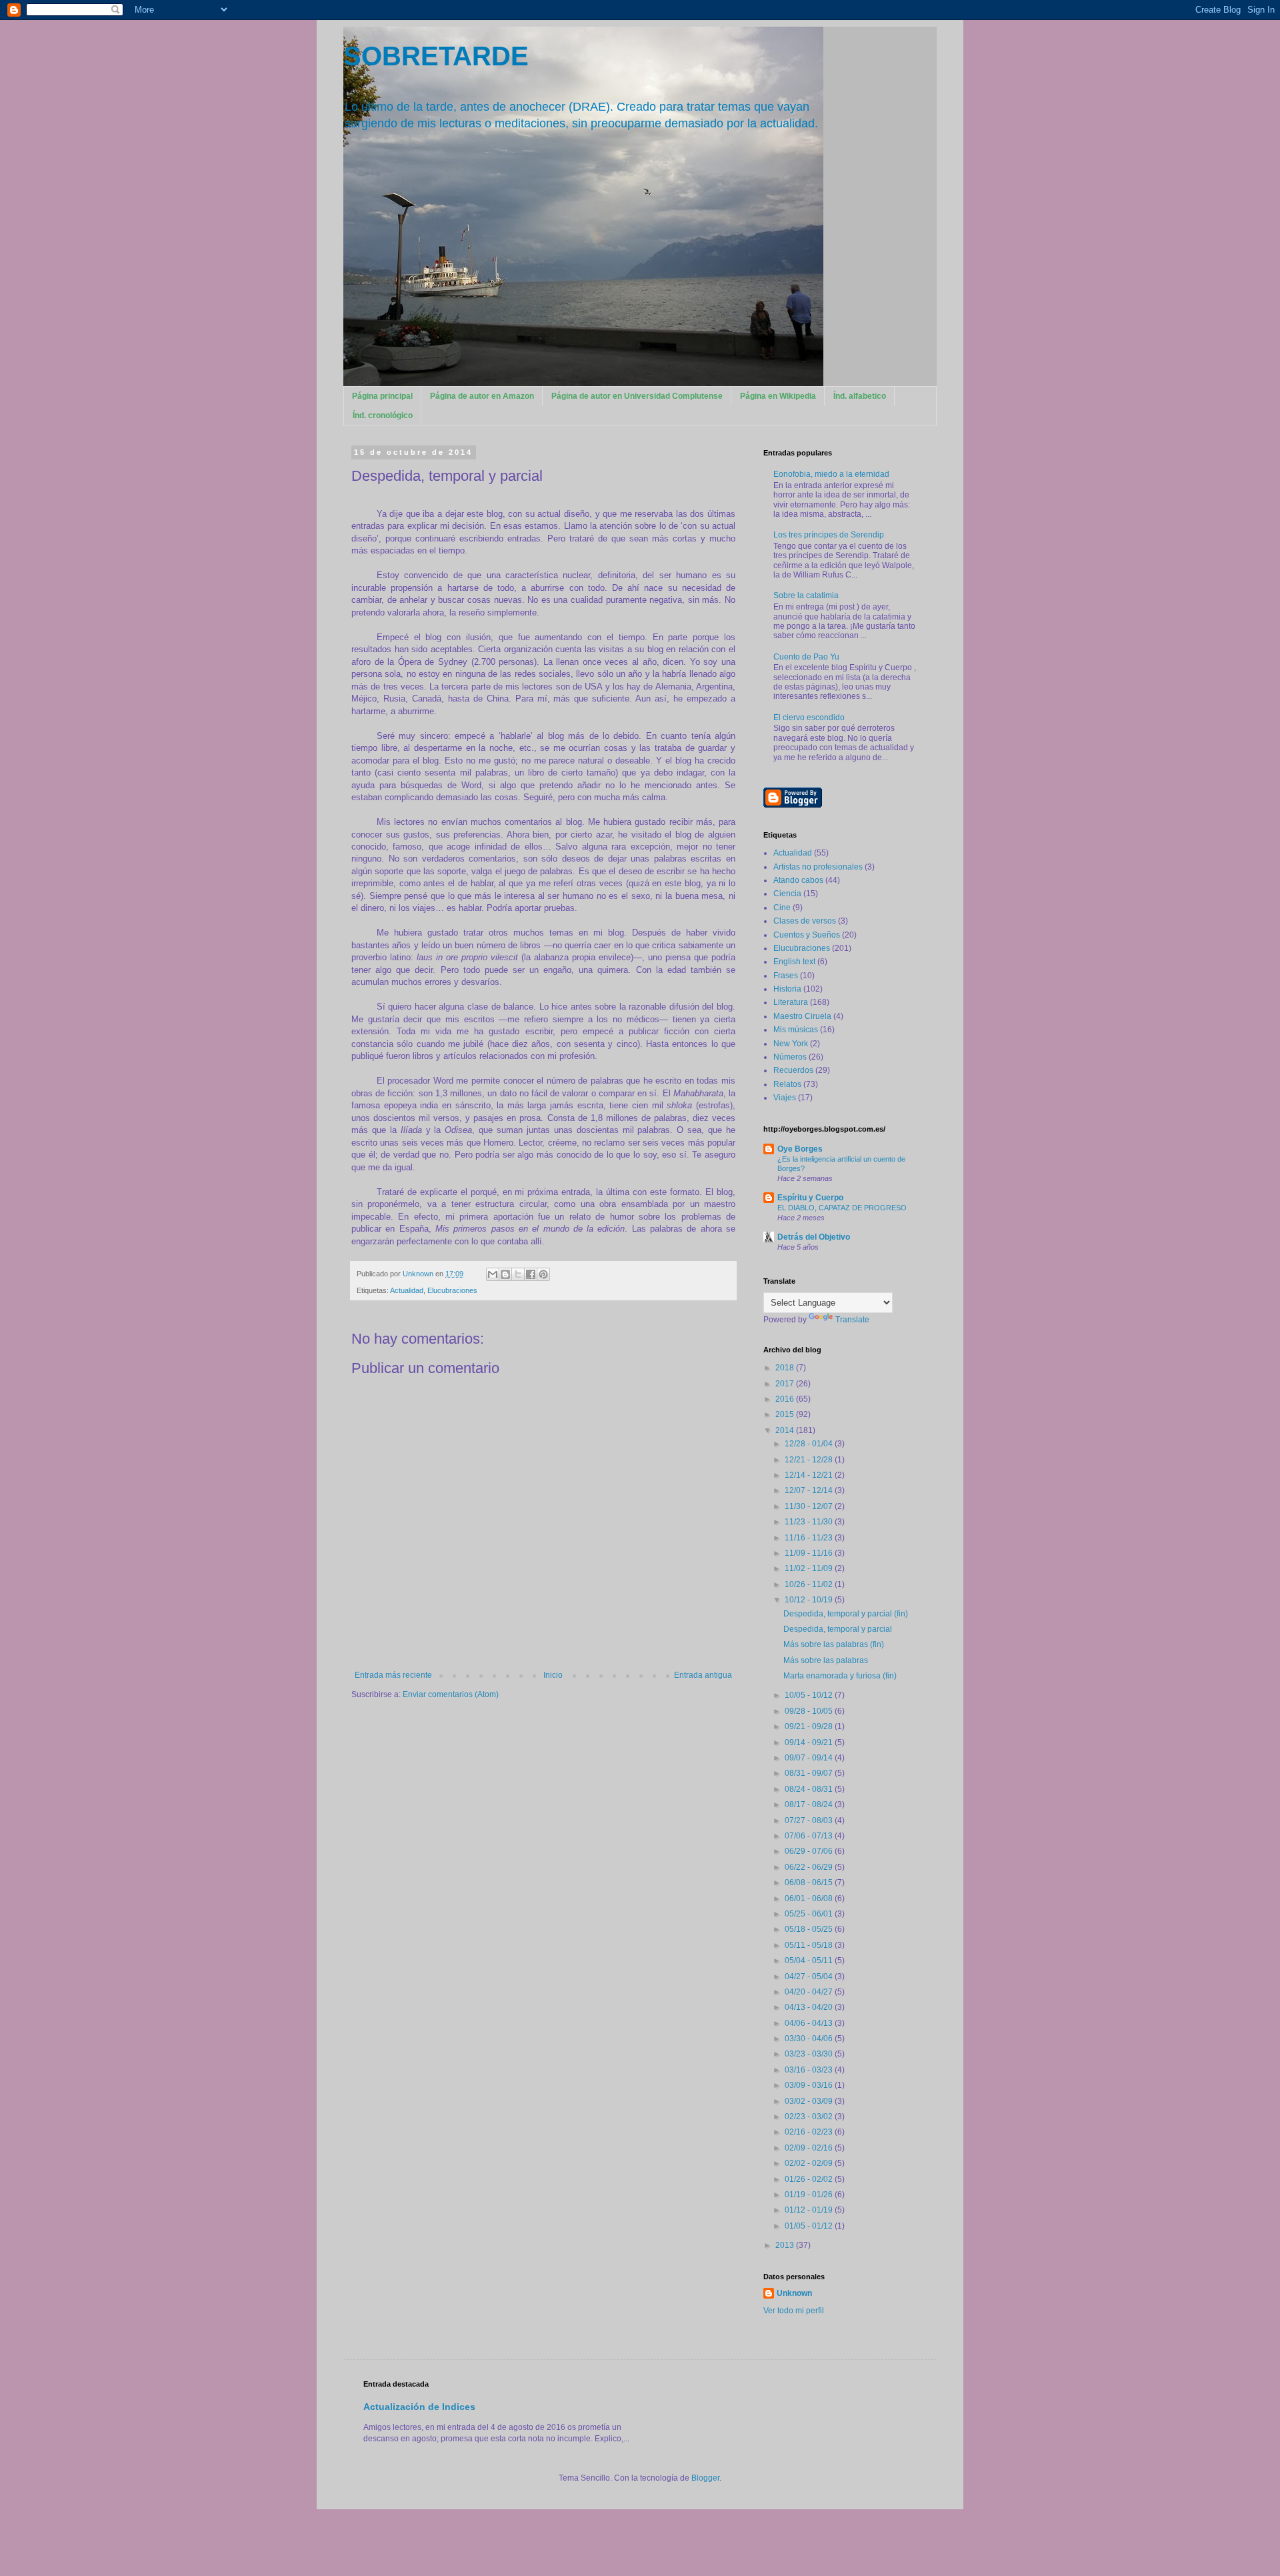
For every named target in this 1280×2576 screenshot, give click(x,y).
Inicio (553, 1675)
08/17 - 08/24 (810, 1804)
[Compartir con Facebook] (531, 1274)
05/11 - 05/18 (810, 1945)
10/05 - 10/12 (810, 1695)
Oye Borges (800, 1149)
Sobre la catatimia (806, 595)
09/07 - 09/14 (810, 1758)
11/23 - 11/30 (810, 1522)
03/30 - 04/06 (810, 2039)
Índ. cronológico (383, 415)
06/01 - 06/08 (810, 1898)
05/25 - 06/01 (810, 1914)
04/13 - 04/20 (810, 2007)
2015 (786, 1414)
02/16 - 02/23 (810, 2132)
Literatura (791, 1002)
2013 (786, 2245)
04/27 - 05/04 (810, 1977)
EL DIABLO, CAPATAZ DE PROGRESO (842, 1208)
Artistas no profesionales (818, 867)
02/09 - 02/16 (810, 2148)
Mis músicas (796, 1030)
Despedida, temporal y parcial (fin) (846, 1614)
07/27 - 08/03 (810, 1820)
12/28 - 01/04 (810, 1444)
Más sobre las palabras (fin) (834, 1644)
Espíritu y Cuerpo (810, 1198)
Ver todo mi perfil (794, 2311)
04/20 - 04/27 (810, 1992)
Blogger (705, 2478)
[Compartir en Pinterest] (543, 1274)
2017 (786, 1384)
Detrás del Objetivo (814, 1237)
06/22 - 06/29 (810, 1867)
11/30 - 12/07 (810, 1506)
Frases (786, 976)
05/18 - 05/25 (810, 1929)
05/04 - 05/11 (810, 1961)
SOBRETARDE (436, 56)
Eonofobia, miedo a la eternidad (831, 474)
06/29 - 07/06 (810, 1851)
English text (794, 962)
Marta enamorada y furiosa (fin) (840, 1676)
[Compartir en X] (518, 1274)
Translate (852, 1320)
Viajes (785, 1098)
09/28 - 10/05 (810, 1711)
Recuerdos (793, 1070)
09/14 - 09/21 (810, 1742)
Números (790, 1057)
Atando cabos (798, 880)
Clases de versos (805, 921)
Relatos (787, 1084)
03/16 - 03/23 (810, 2070)
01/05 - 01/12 (810, 2226)
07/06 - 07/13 (810, 1836)
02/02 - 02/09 (810, 2163)
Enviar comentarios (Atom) (451, 1694)
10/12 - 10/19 (810, 1600)
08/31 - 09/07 (810, 1773)
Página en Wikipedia (778, 396)
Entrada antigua (703, 1675)
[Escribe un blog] (505, 1274)
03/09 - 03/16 (810, 2085)
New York (791, 1044)
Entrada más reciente (393, 1675)
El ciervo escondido (809, 718)
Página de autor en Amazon (482, 396)
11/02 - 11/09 (810, 1568)
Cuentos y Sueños (807, 935)
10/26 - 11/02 (810, 1584)
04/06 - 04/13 (810, 2023)
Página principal (382, 396)
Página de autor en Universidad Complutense (637, 396)
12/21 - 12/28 (810, 1460)
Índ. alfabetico (860, 396)
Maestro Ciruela (802, 1016)
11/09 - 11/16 (810, 1553)
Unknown (794, 2293)
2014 (786, 1430)
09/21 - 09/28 (810, 1726)
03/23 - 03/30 (810, 2054)
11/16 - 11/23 (810, 1538)
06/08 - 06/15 (810, 1882)
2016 (786, 1399)
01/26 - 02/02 (810, 2179)
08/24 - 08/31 (810, 1789)
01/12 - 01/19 (810, 2210)
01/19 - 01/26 (810, 2195)
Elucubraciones (452, 1290)
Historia (787, 989)
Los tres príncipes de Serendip (829, 535)
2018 (786, 1368)
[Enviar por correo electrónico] (493, 1274)
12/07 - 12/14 (810, 1490)
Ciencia (787, 894)
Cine (782, 908)
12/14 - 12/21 (810, 1475)
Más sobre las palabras (826, 1660)
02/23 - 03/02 (810, 2117)
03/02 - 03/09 (810, 2101)
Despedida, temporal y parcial (838, 1629)
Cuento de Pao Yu (806, 657)
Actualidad (407, 1290)
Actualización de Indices (419, 2407)
